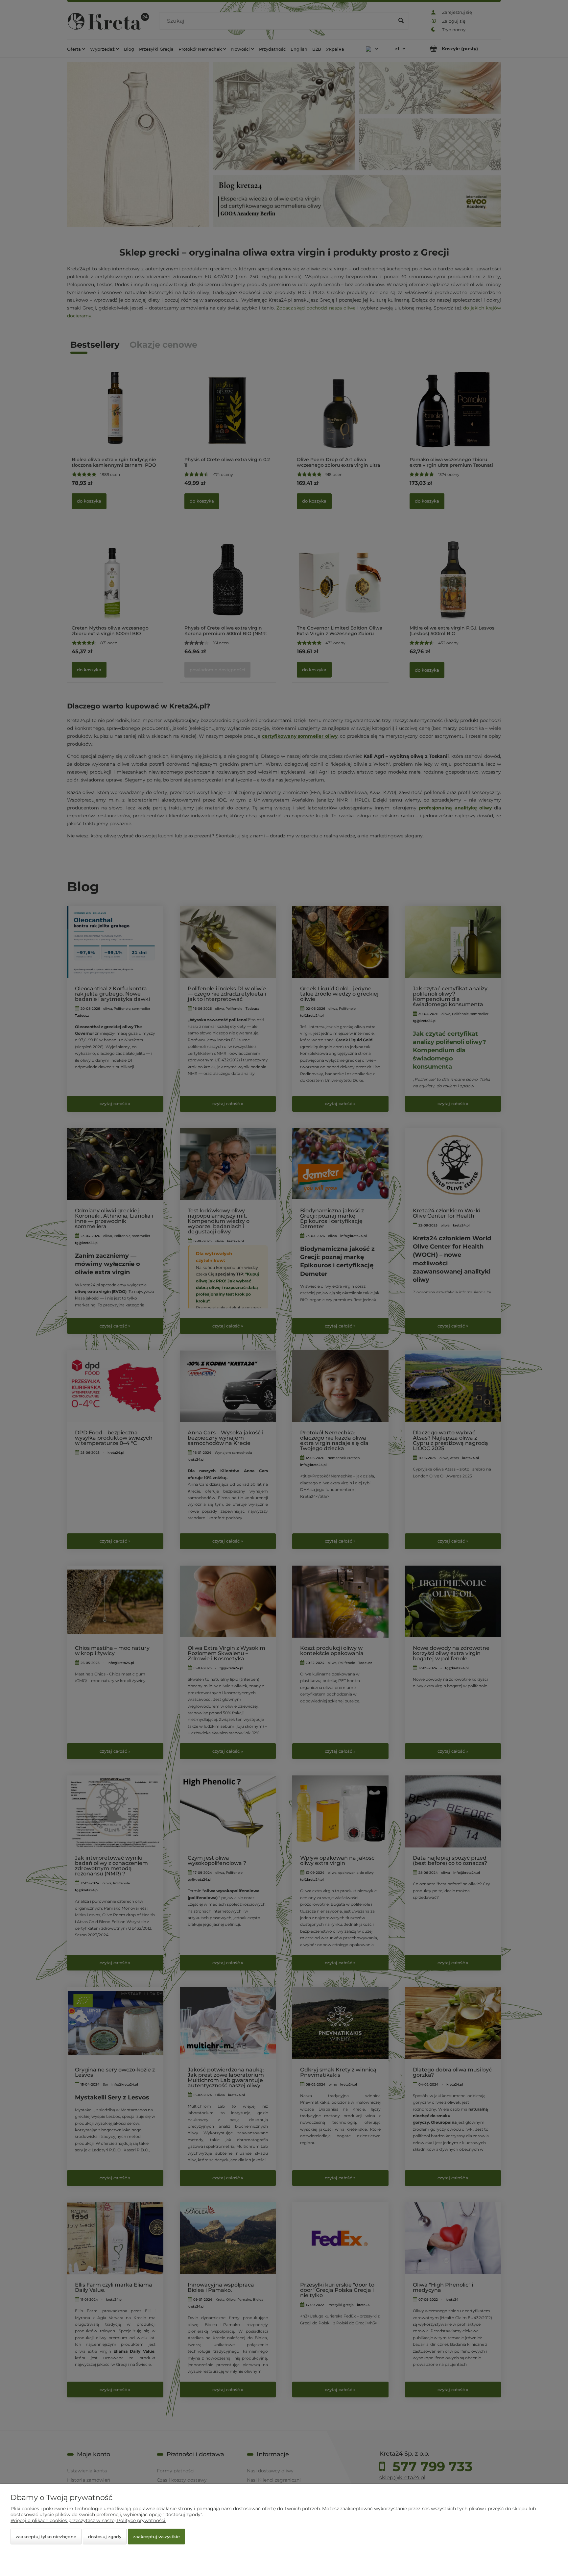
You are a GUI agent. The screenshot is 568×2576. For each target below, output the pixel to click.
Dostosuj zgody (105, 2537)
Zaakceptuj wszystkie (156, 2537)
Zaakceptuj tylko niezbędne (46, 2537)
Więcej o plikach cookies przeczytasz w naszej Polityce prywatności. (88, 2520)
